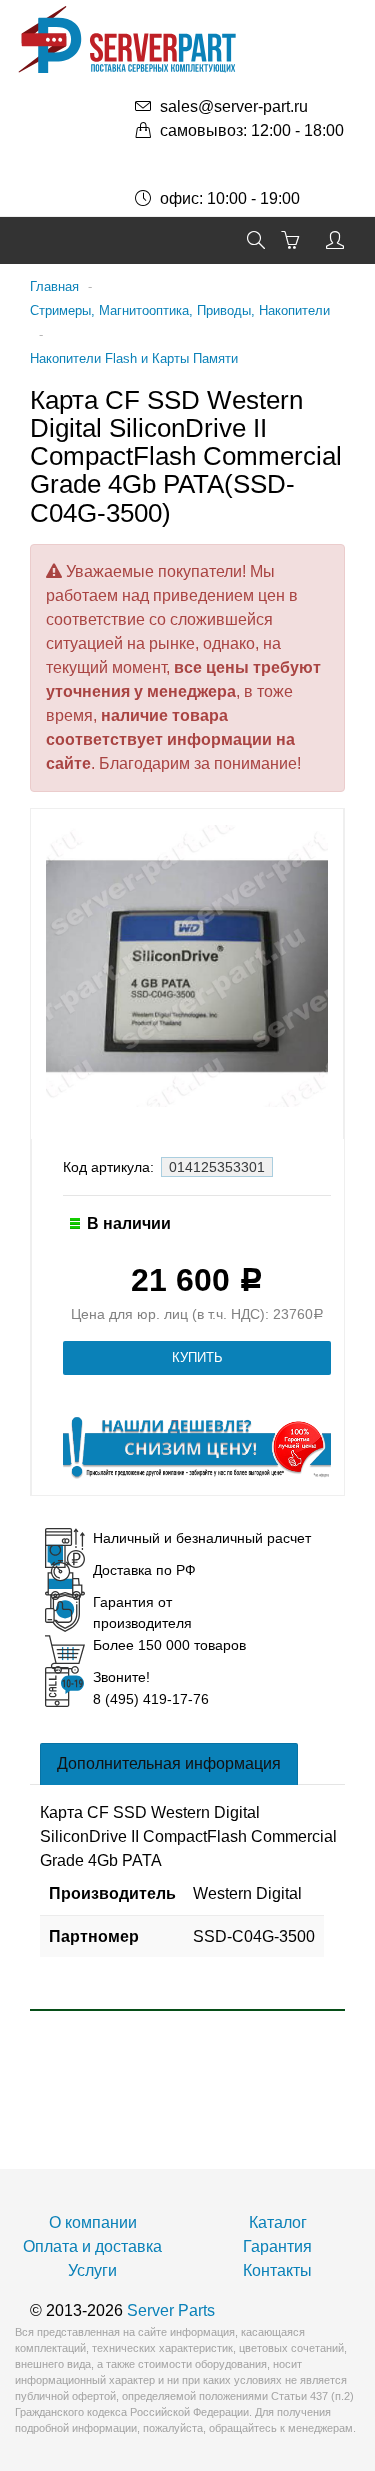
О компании (93, 2222)
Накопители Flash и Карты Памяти (134, 358)
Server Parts (171, 2310)
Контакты (277, 2270)
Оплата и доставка (92, 2246)
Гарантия (277, 2246)
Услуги (92, 2270)
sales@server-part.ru (234, 106)
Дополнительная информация (169, 1763)
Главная (54, 286)
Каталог (278, 2222)
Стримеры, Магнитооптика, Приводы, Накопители (180, 310)
